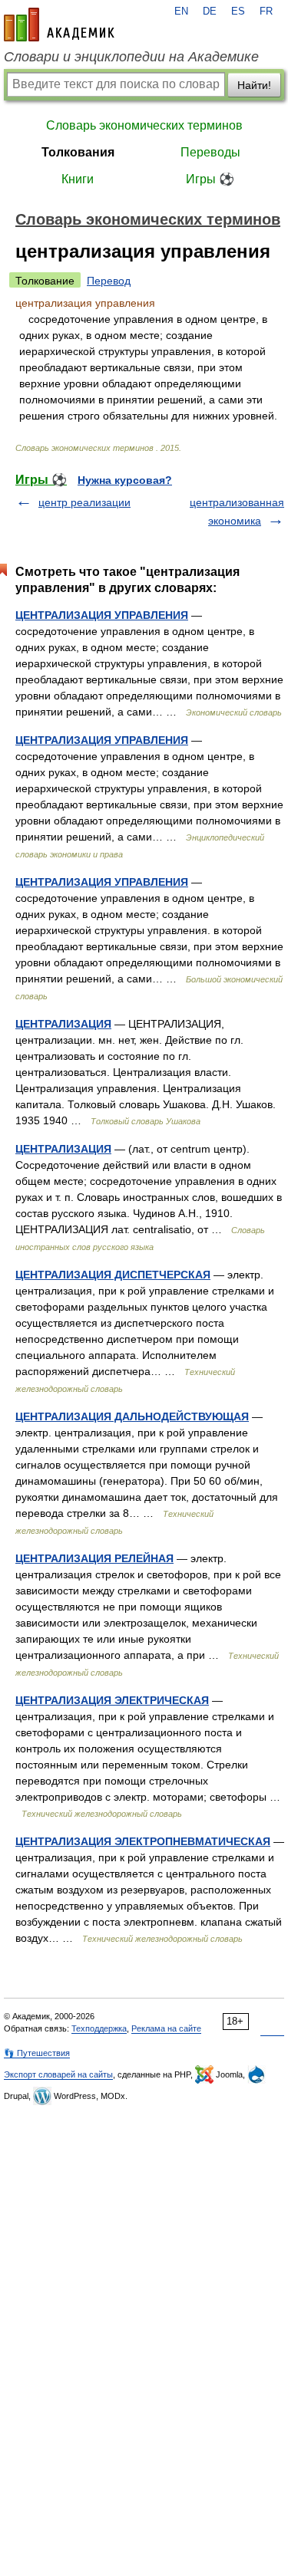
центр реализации (84, 502)
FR (266, 12)
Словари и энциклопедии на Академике (131, 57)
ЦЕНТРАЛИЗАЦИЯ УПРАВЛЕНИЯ (102, 615)
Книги (78, 179)
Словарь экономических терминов (144, 125)
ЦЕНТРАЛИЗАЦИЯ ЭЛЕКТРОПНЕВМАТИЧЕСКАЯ (143, 1841)
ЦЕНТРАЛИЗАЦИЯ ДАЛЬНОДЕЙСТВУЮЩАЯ (132, 1416)
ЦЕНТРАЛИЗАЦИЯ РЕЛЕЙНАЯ (94, 1558)
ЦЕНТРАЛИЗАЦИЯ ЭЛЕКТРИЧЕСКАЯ (112, 1700)
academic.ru (59, 25)
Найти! (254, 85)
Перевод (109, 281)
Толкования (78, 152)
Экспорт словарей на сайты (58, 2074)
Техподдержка (99, 2028)
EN (181, 12)
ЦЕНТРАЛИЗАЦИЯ (63, 1024)
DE (210, 12)
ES (238, 12)
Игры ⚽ (210, 179)
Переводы (210, 152)
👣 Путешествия (37, 2053)
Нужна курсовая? (125, 480)
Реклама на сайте (166, 2028)
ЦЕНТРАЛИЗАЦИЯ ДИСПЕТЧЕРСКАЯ (113, 1275)
